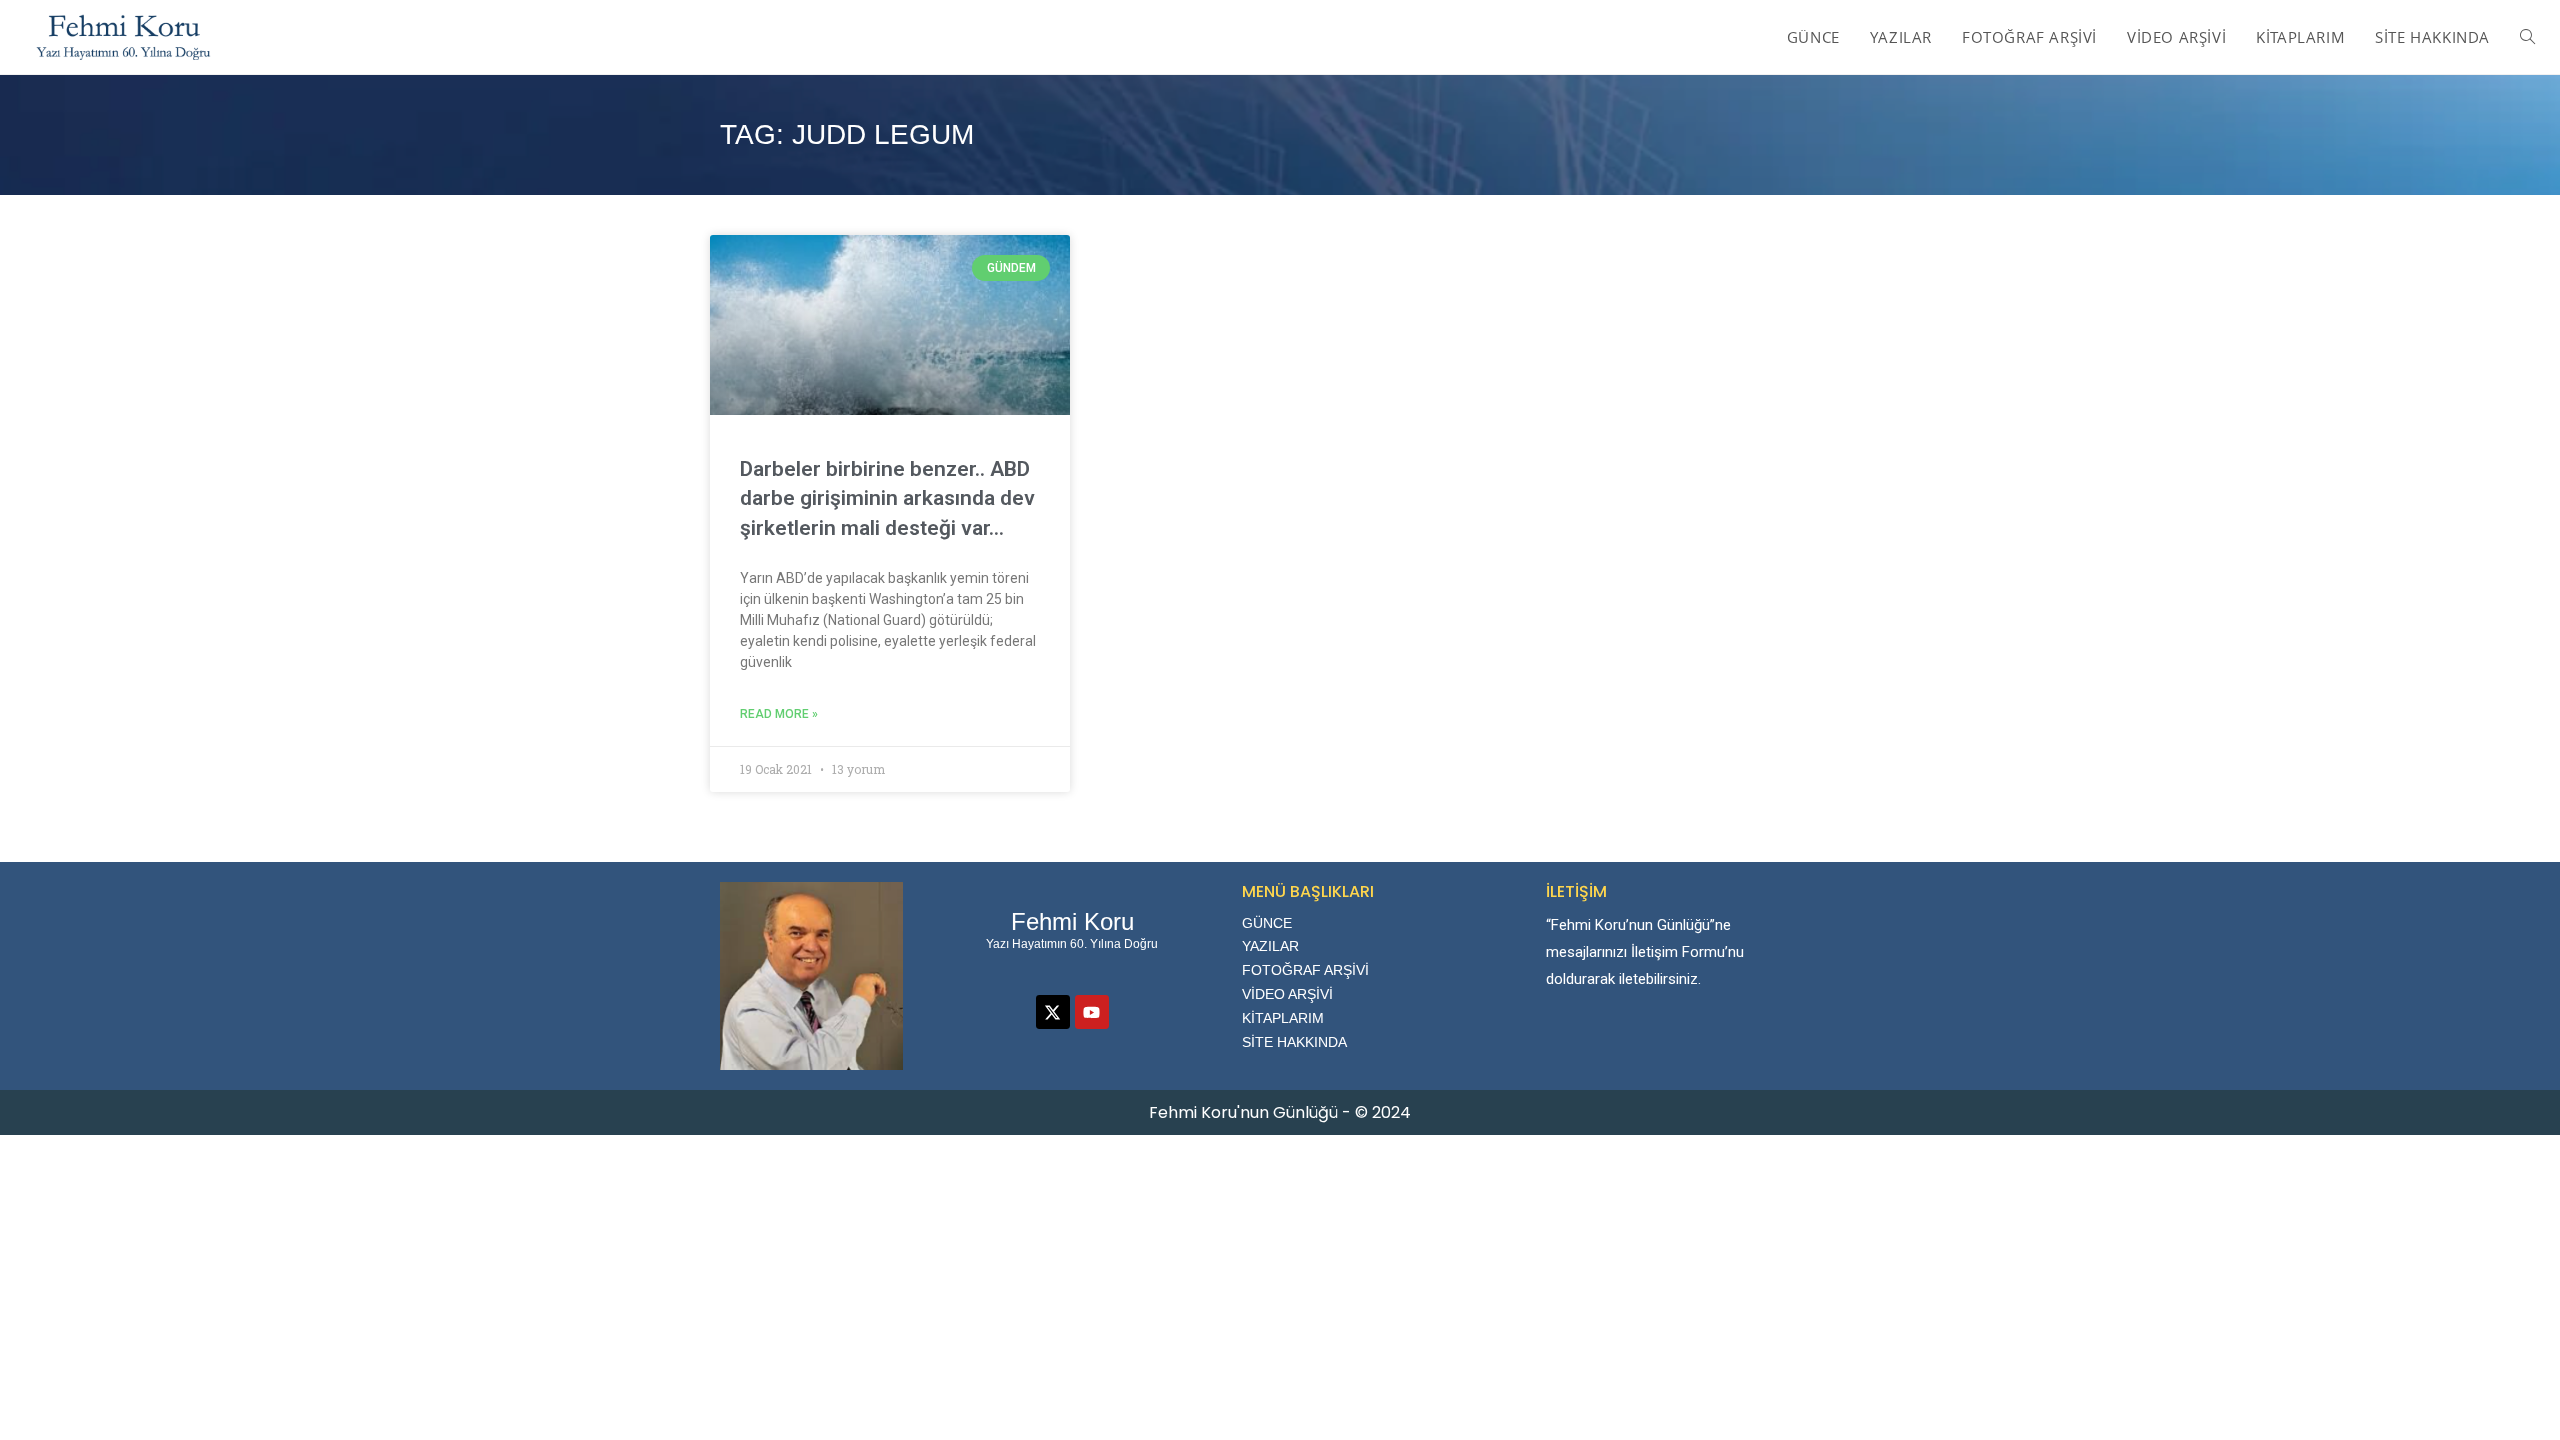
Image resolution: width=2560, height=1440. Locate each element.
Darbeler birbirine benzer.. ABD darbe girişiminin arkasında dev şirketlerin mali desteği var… (887, 498)
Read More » (779, 714)
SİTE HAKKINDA (1294, 1042)
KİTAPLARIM (1283, 1018)
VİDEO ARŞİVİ (1287, 994)
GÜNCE (1267, 923)
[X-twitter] (1053, 1012)
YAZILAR (1270, 946)
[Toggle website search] (2527, 37)
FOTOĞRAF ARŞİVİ (1305, 970)
